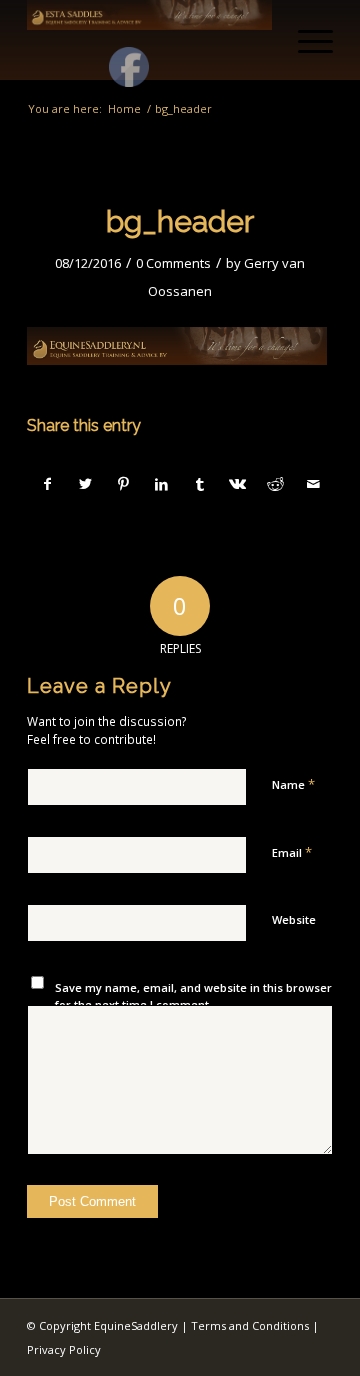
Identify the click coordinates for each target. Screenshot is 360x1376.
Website (294, 919)
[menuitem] (305, 40)
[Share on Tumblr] (199, 484)
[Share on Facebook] (47, 484)
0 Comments (173, 263)
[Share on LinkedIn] (161, 484)
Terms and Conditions (250, 1325)
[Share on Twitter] (85, 484)
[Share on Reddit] (275, 484)
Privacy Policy (64, 1349)
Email (292, 852)
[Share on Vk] (237, 484)
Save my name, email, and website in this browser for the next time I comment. (193, 996)
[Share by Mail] (313, 484)
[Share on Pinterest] (123, 484)
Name (293, 784)
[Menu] (305, 40)
